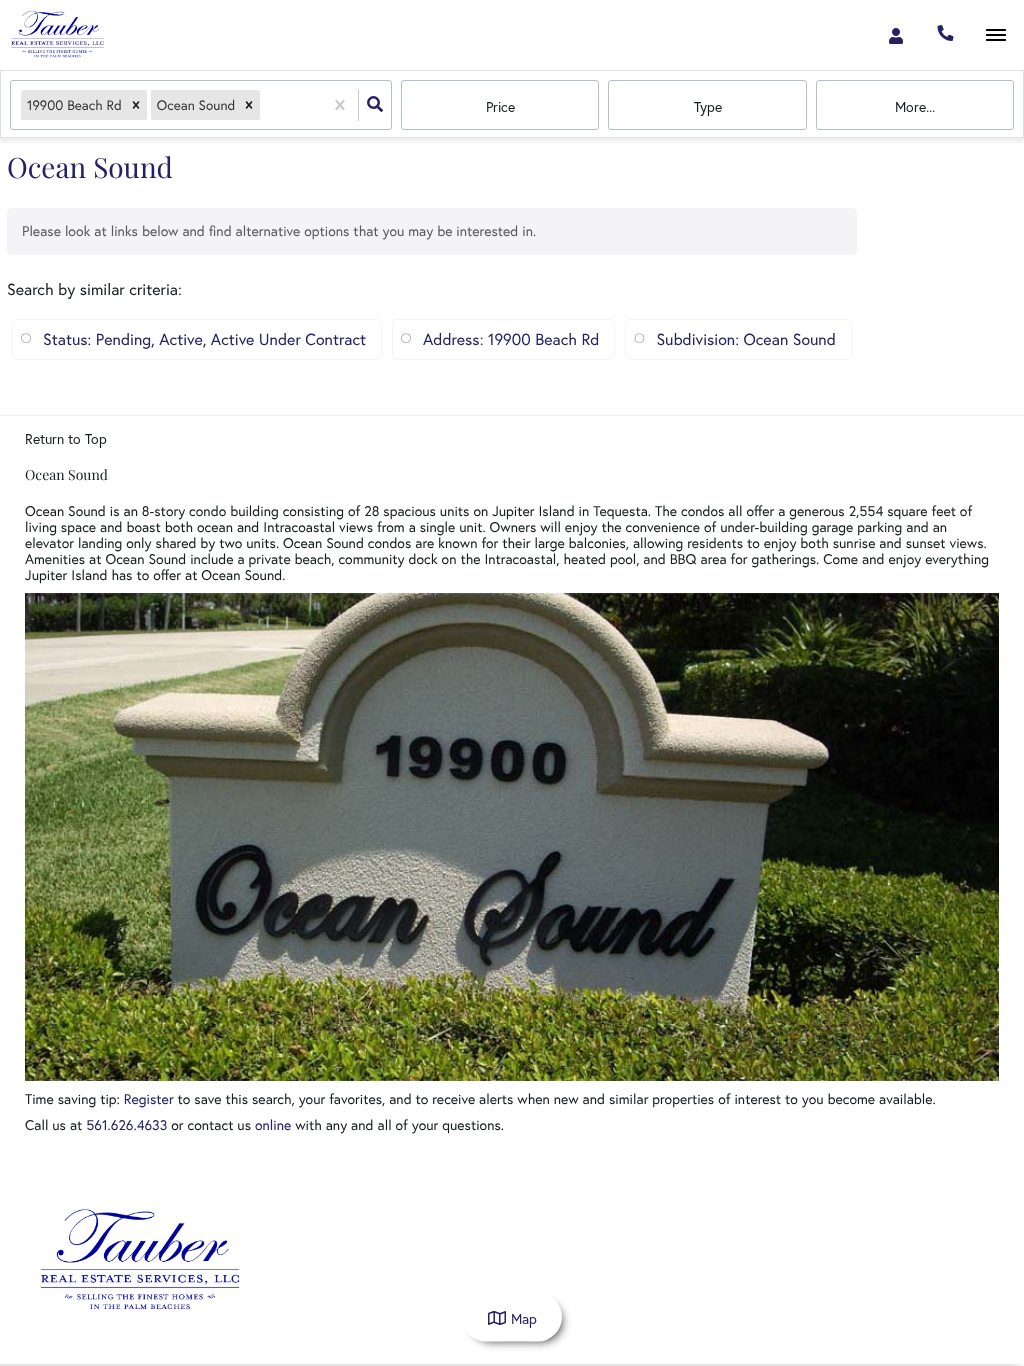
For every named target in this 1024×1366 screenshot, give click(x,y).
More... (915, 106)
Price (500, 106)
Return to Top (66, 439)
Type (708, 106)
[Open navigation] (995, 35)
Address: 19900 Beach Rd (511, 339)
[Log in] (895, 35)
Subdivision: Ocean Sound (745, 339)
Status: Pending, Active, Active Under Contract (204, 339)
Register (149, 1098)
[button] (136, 105)
